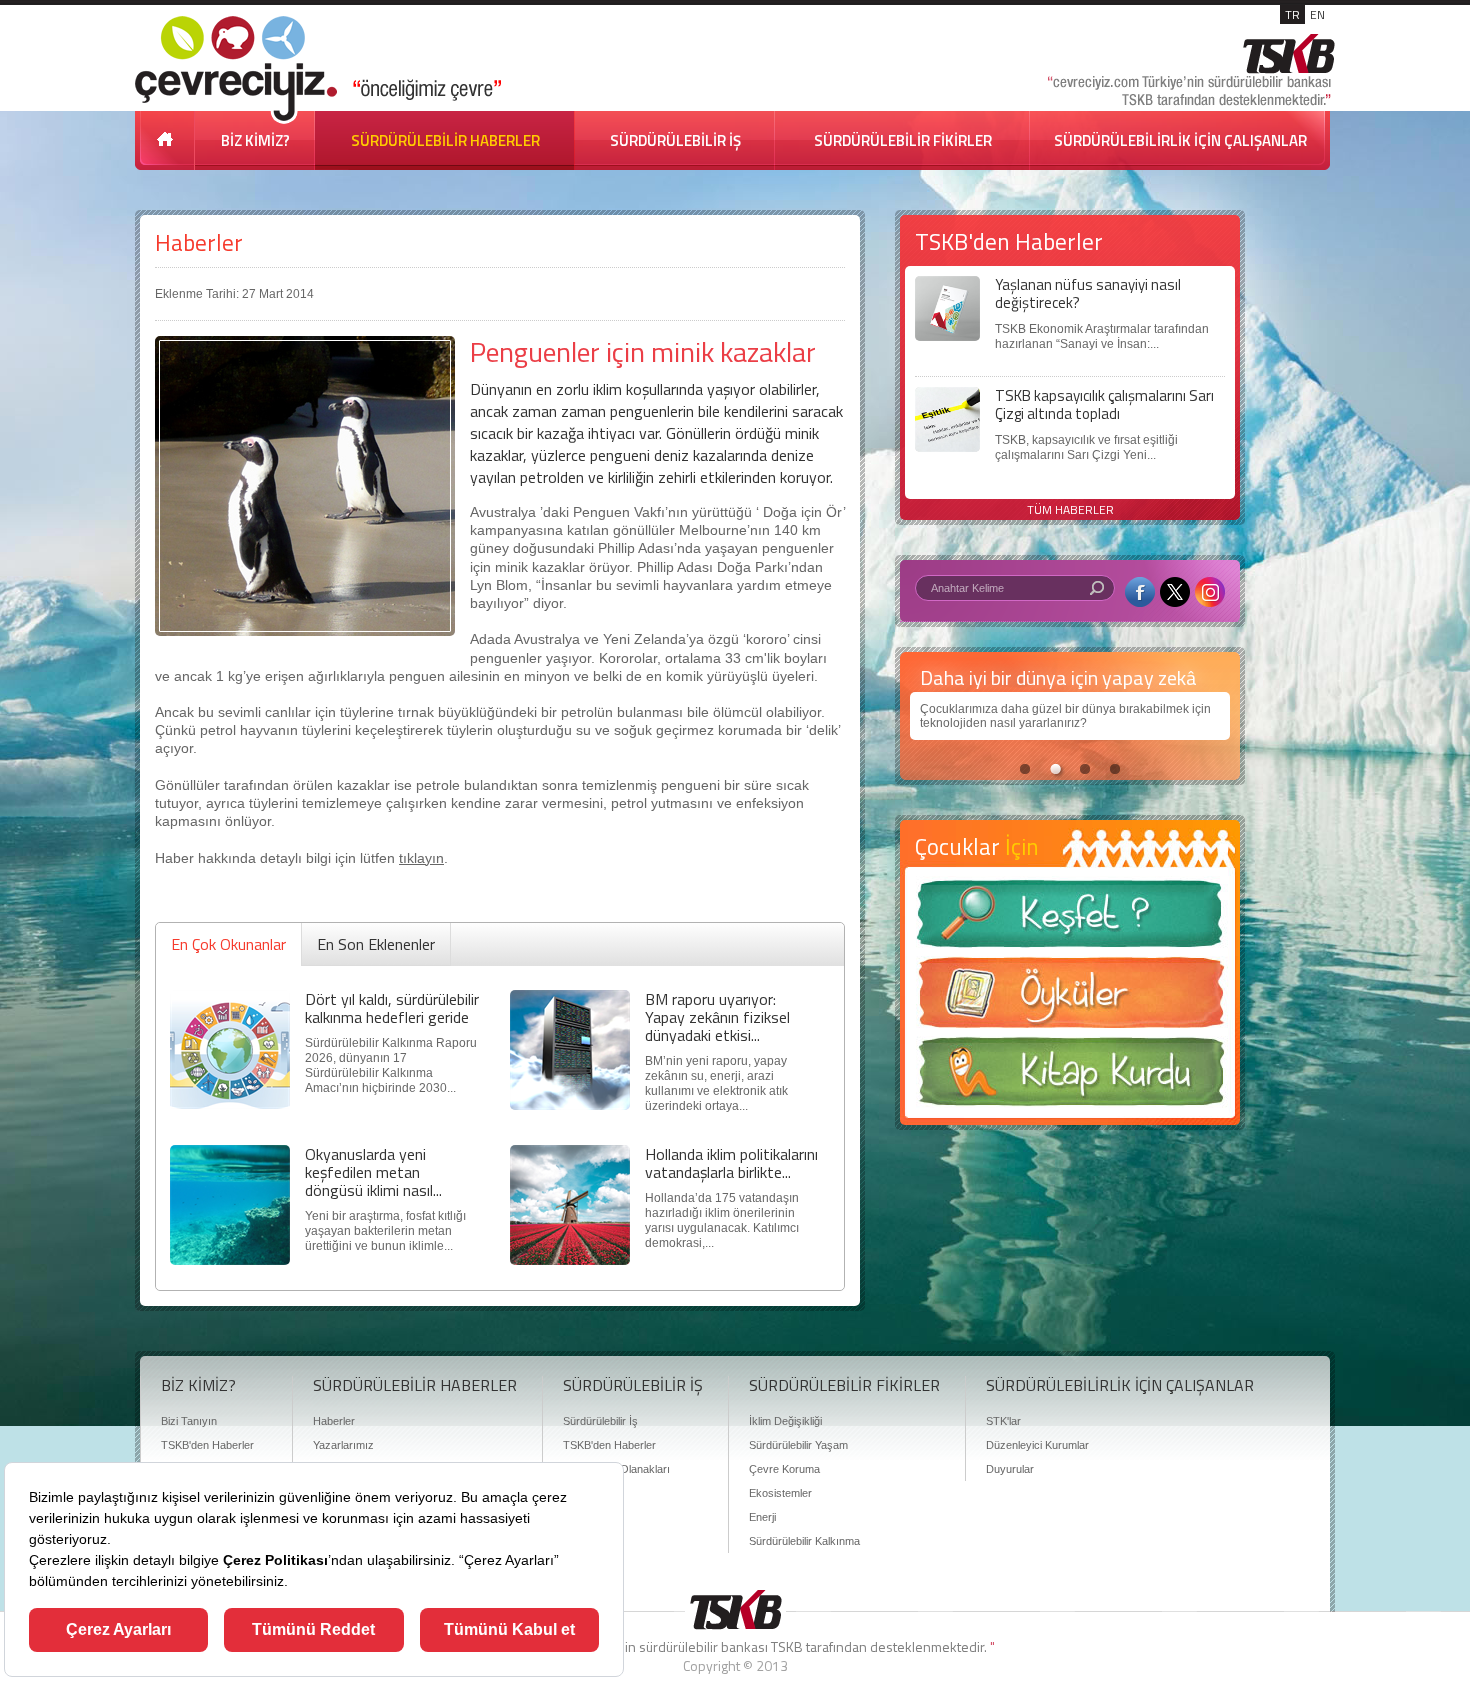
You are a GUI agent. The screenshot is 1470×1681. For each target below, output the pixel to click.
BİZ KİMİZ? (255, 140)
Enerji (762, 1517)
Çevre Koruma (784, 1469)
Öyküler (1070, 999)
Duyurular (1010, 1469)
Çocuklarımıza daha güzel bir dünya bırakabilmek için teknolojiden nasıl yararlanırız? (1065, 716)
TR (1292, 14)
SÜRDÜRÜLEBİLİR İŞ (675, 140)
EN (1317, 14)
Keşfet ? (1070, 919)
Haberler (199, 242)
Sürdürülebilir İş (600, 1421)
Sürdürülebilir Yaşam (798, 1445)
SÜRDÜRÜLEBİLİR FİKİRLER (903, 140)
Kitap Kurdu (1070, 1077)
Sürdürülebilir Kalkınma (804, 1541)
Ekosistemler (780, 1493)
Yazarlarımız (343, 1445)
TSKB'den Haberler (207, 1445)
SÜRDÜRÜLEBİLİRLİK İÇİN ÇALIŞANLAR (1180, 140)
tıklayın (421, 858)
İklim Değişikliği (785, 1421)
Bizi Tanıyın (189, 1421)
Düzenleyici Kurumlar (1037, 1445)
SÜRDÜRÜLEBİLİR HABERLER (445, 140)
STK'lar (1003, 1421)
